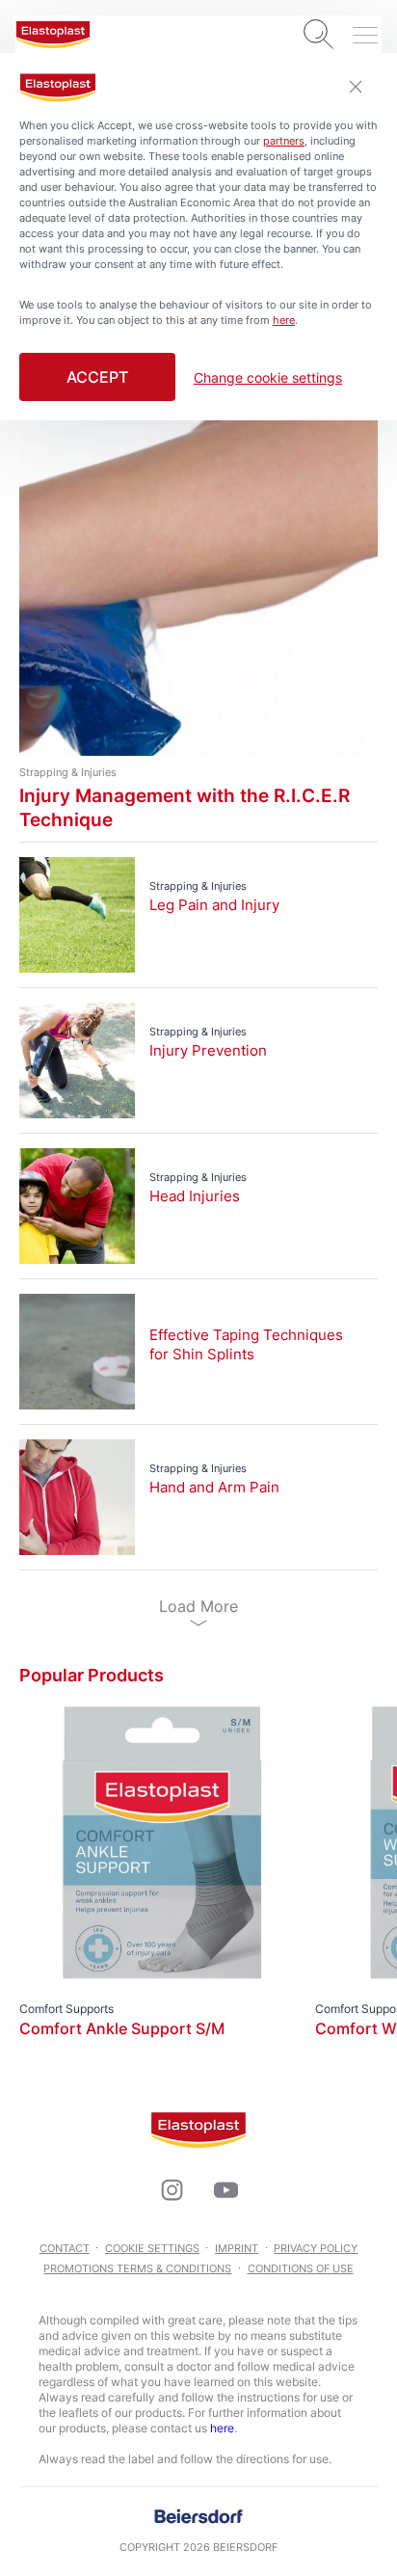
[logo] (53, 35)
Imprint (237, 2248)
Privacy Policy (316, 2248)
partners (284, 141)
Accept (97, 377)
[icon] (172, 2190)
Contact (65, 2248)
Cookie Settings (152, 2248)
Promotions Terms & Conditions (137, 2268)
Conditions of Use (301, 2268)
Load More (198, 1606)
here (222, 2428)
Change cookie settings (268, 378)
